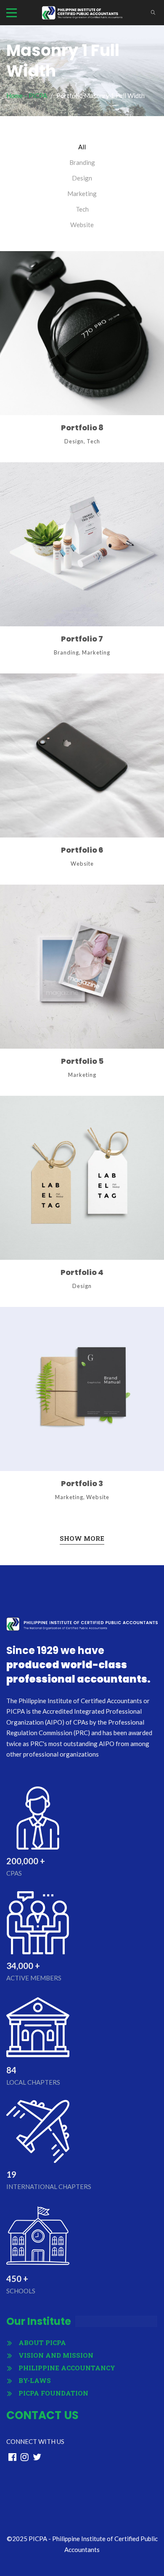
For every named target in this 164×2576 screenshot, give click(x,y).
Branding (82, 162)
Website (82, 225)
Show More (82, 1538)
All (82, 147)
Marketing (82, 193)
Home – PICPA (27, 95)
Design (82, 178)
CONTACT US (42, 2415)
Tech (82, 209)
